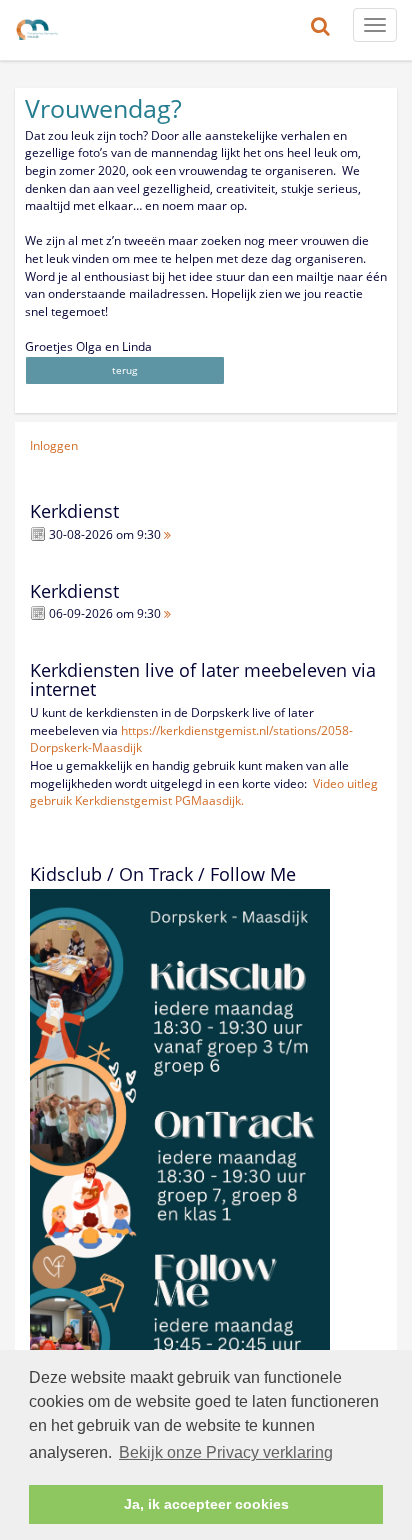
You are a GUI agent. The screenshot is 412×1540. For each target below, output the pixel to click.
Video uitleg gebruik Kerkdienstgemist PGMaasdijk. (204, 792)
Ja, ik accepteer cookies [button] (206, 1504)
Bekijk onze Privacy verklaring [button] (226, 1452)
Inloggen (54, 445)
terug (124, 370)
